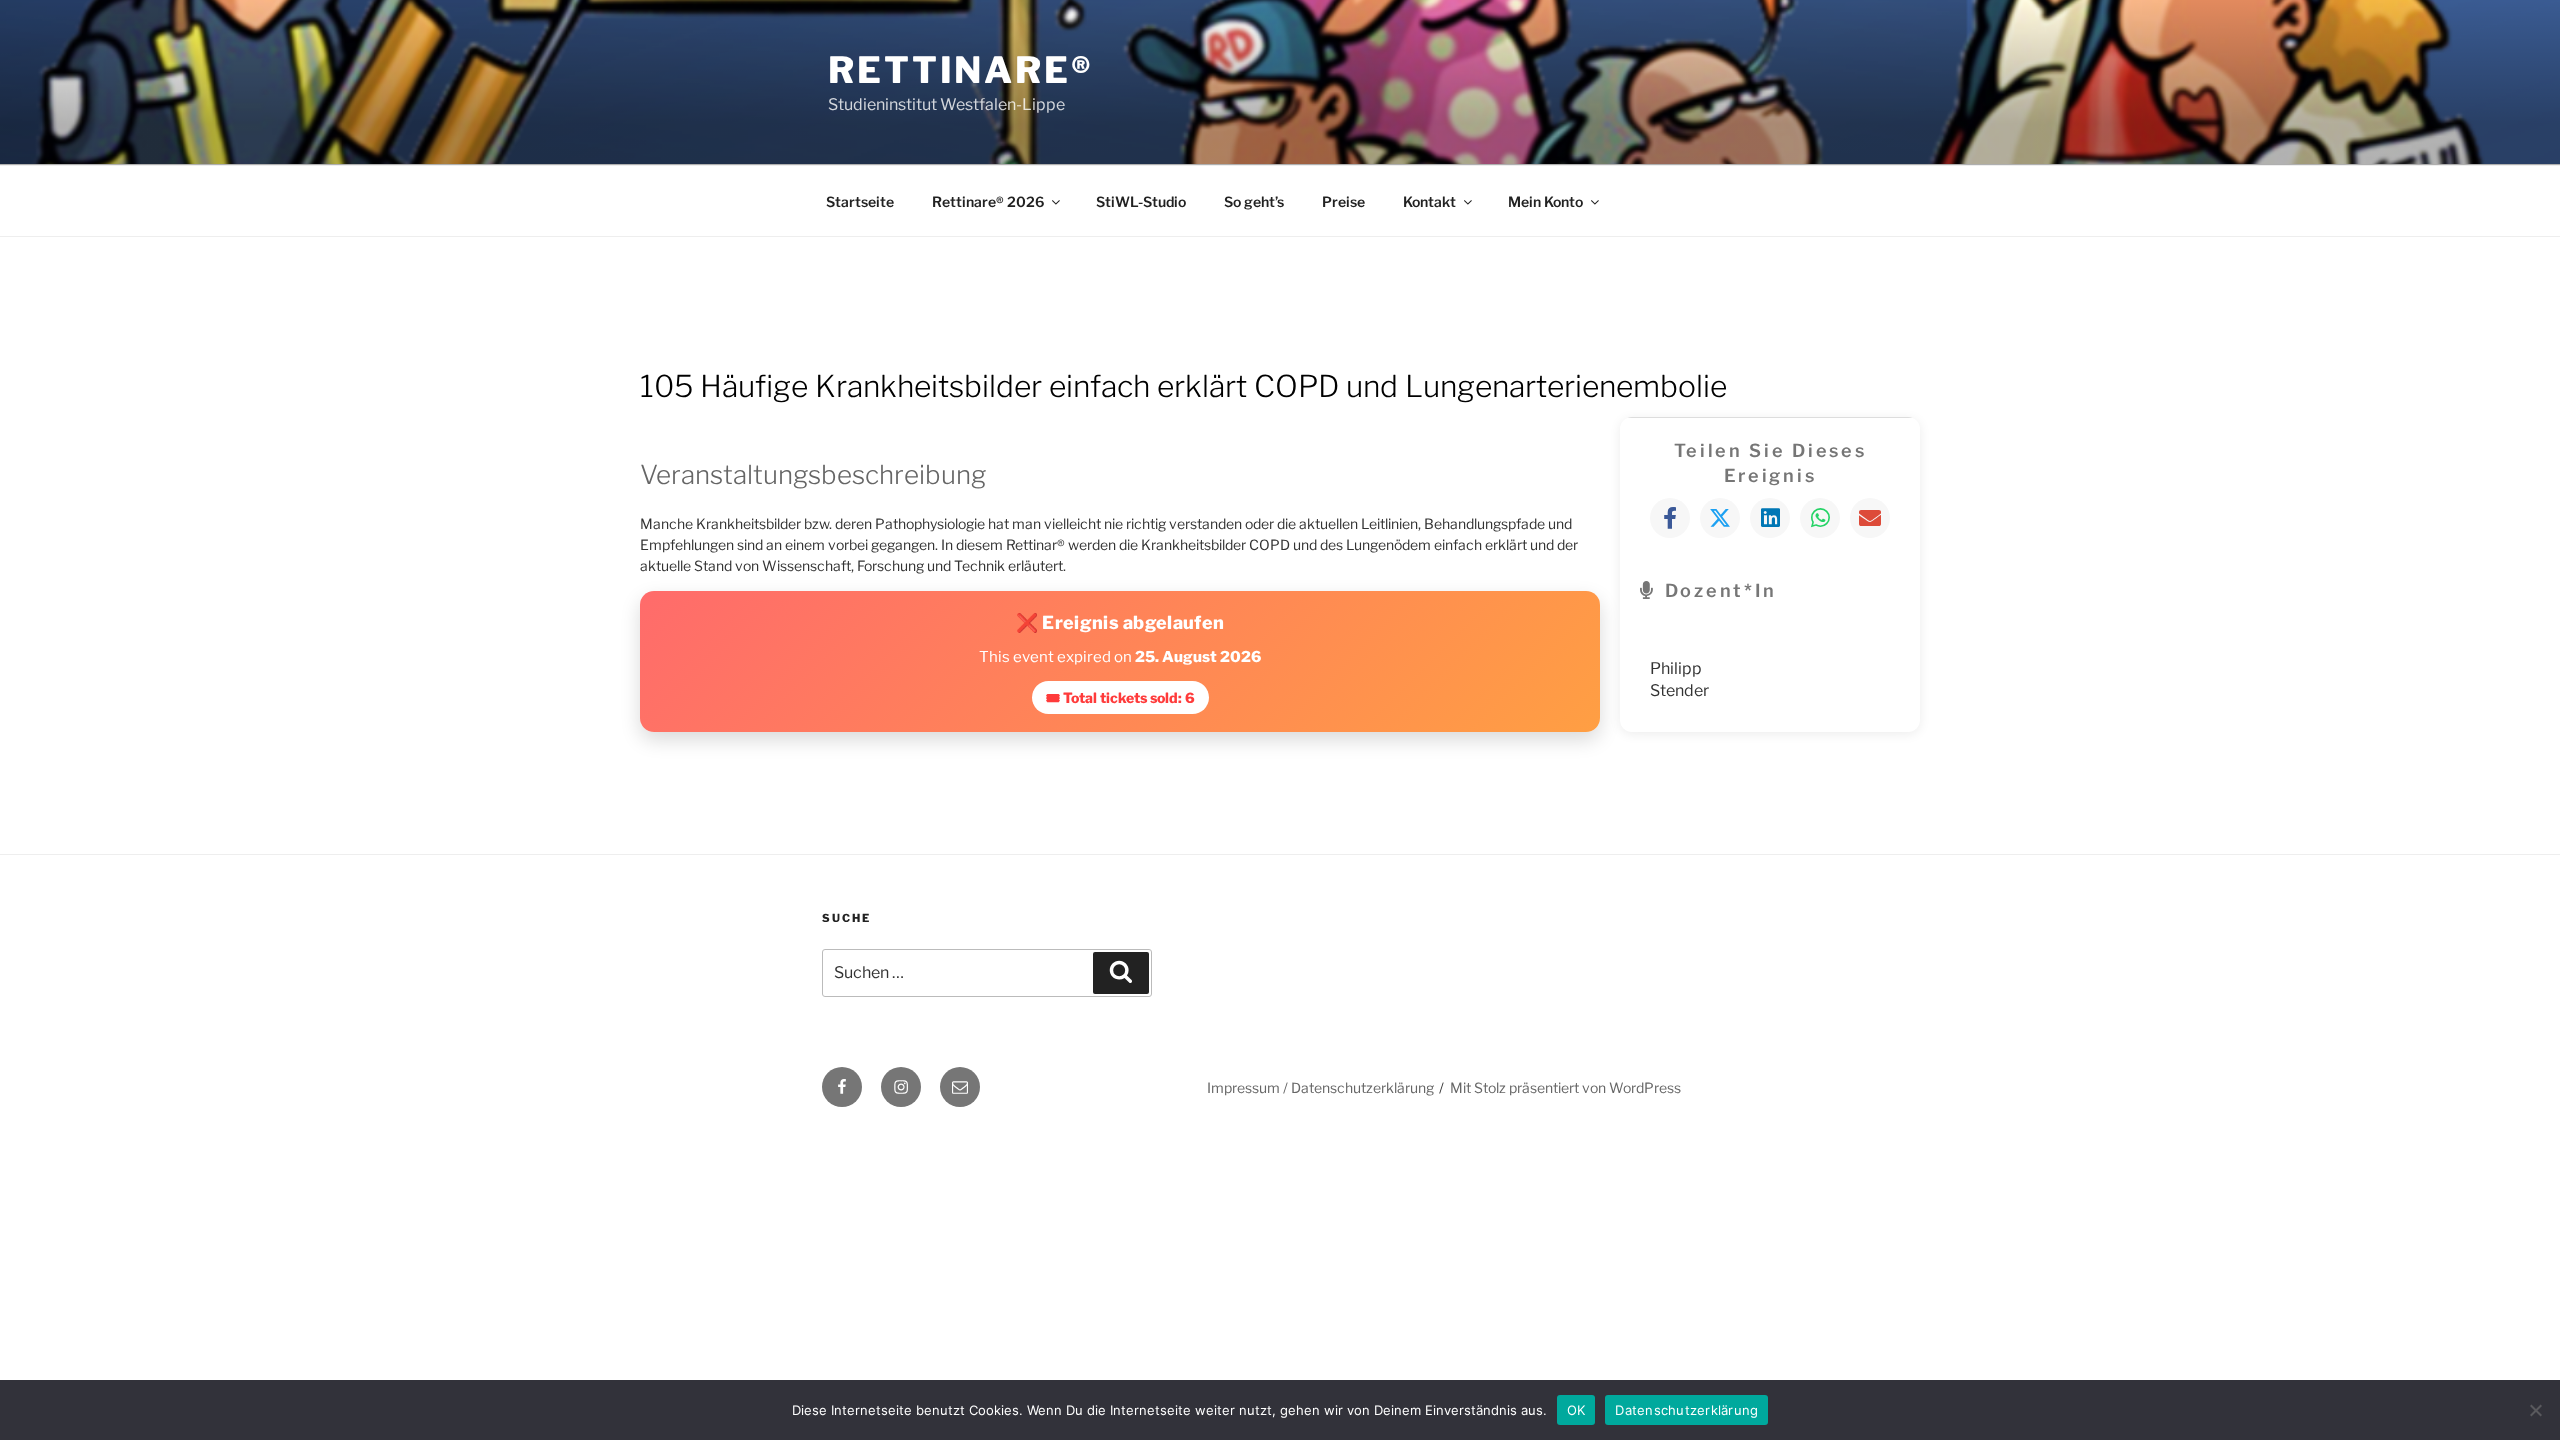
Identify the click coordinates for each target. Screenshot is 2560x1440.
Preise (1343, 201)
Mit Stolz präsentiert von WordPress (1565, 1087)
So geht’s (1254, 201)
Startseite (860, 201)
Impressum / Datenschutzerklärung (1320, 1087)
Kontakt (1429, 201)
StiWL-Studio (1141, 201)
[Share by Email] (1870, 518)
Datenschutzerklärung (1686, 1409)
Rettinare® (961, 70)
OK (1576, 1409)
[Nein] (2535, 1410)
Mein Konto (1545, 201)
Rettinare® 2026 (988, 201)
